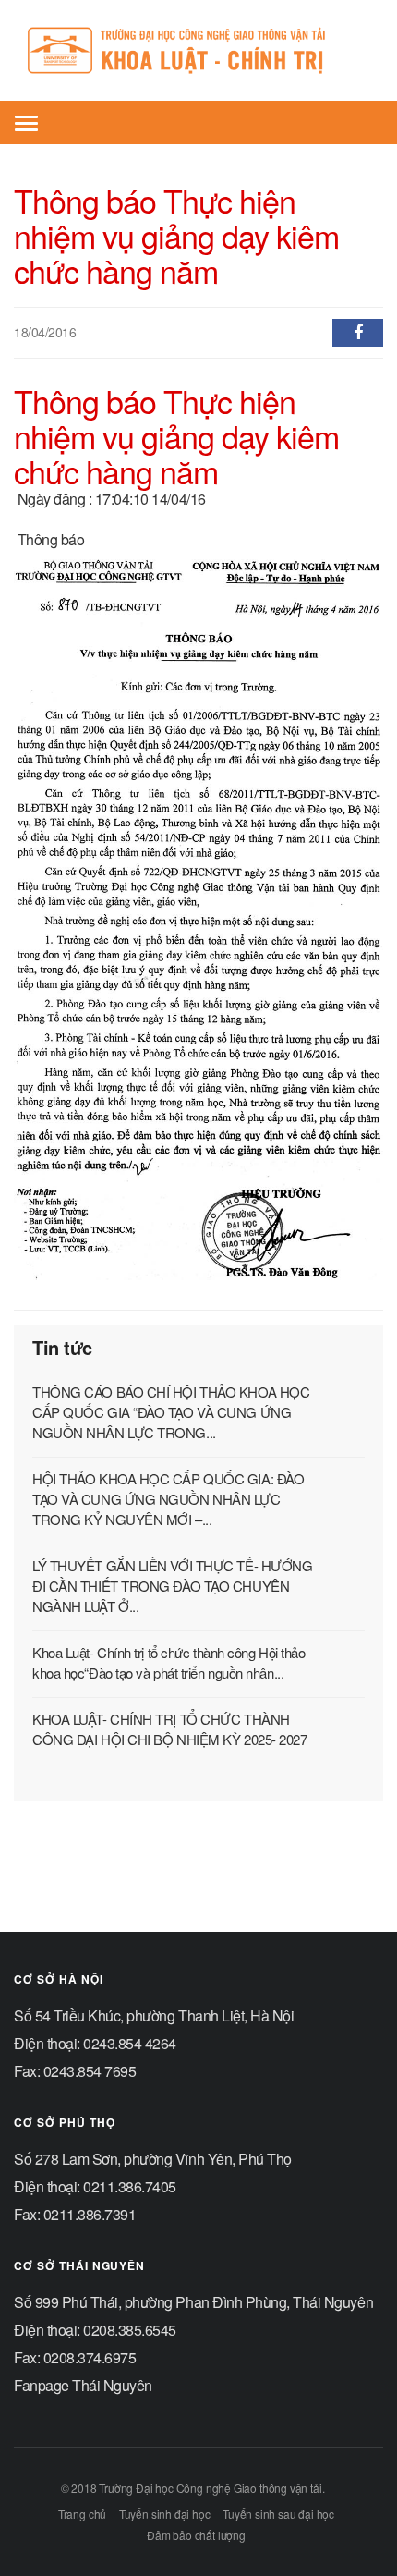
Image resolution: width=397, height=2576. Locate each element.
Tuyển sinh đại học (165, 2514)
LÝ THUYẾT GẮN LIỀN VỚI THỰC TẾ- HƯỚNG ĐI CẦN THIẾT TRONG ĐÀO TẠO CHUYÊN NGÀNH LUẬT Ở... (172, 1586)
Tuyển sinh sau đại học (278, 2514)
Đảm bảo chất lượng (196, 2535)
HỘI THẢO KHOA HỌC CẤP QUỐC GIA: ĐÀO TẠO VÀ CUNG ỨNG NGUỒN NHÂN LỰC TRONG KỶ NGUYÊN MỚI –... (168, 1499)
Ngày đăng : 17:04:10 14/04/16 (112, 499)
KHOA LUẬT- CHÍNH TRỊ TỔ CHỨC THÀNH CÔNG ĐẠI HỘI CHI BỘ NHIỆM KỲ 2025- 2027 (169, 1729)
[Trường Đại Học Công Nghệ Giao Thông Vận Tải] (192, 50)
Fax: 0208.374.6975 (75, 2357)
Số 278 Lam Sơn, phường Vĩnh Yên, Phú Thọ (153, 2159)
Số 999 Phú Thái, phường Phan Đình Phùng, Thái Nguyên (193, 2302)
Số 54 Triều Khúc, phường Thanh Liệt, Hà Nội (154, 2015)
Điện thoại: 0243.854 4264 (95, 2043)
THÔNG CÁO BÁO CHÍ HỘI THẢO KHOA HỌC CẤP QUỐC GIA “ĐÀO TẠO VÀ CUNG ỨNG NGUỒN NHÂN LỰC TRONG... (171, 1412)
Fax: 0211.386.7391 (75, 2214)
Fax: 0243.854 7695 (75, 2071)
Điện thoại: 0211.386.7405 (95, 2186)
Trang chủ (82, 2514)
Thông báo (51, 539)
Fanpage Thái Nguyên (83, 2385)
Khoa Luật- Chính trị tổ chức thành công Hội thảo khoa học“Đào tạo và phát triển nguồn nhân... (168, 1662)
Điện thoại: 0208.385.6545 (95, 2330)
